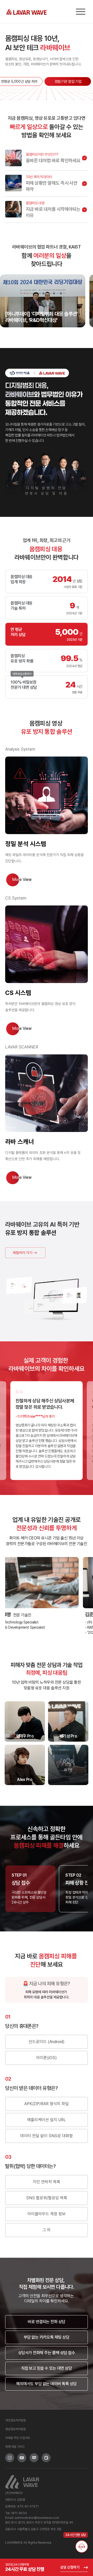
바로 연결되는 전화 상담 (47, 2322)
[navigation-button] (81, 12)
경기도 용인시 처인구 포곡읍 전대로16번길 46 (45, 2522)
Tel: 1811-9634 (16, 2513)
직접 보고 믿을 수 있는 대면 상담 (47, 2368)
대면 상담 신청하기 (22, 673)
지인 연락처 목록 (47, 2182)
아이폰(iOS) (47, 2058)
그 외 (47, 2230)
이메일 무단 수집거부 (18, 2438)
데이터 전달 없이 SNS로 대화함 (47, 2136)
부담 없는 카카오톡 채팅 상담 (47, 2337)
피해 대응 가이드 (15, 2447)
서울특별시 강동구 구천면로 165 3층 (39, 2529)
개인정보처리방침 (16, 2420)
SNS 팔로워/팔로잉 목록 (47, 2198)
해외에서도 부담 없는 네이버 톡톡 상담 (47, 2384)
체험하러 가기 (22, 1253)
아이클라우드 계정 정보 (47, 2214)
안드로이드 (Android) (47, 2042)
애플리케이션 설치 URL (47, 2120)
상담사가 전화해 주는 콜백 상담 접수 (47, 2353)
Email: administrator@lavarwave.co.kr (32, 2518)
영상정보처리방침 (16, 2429)
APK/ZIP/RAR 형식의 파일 (47, 2104)
